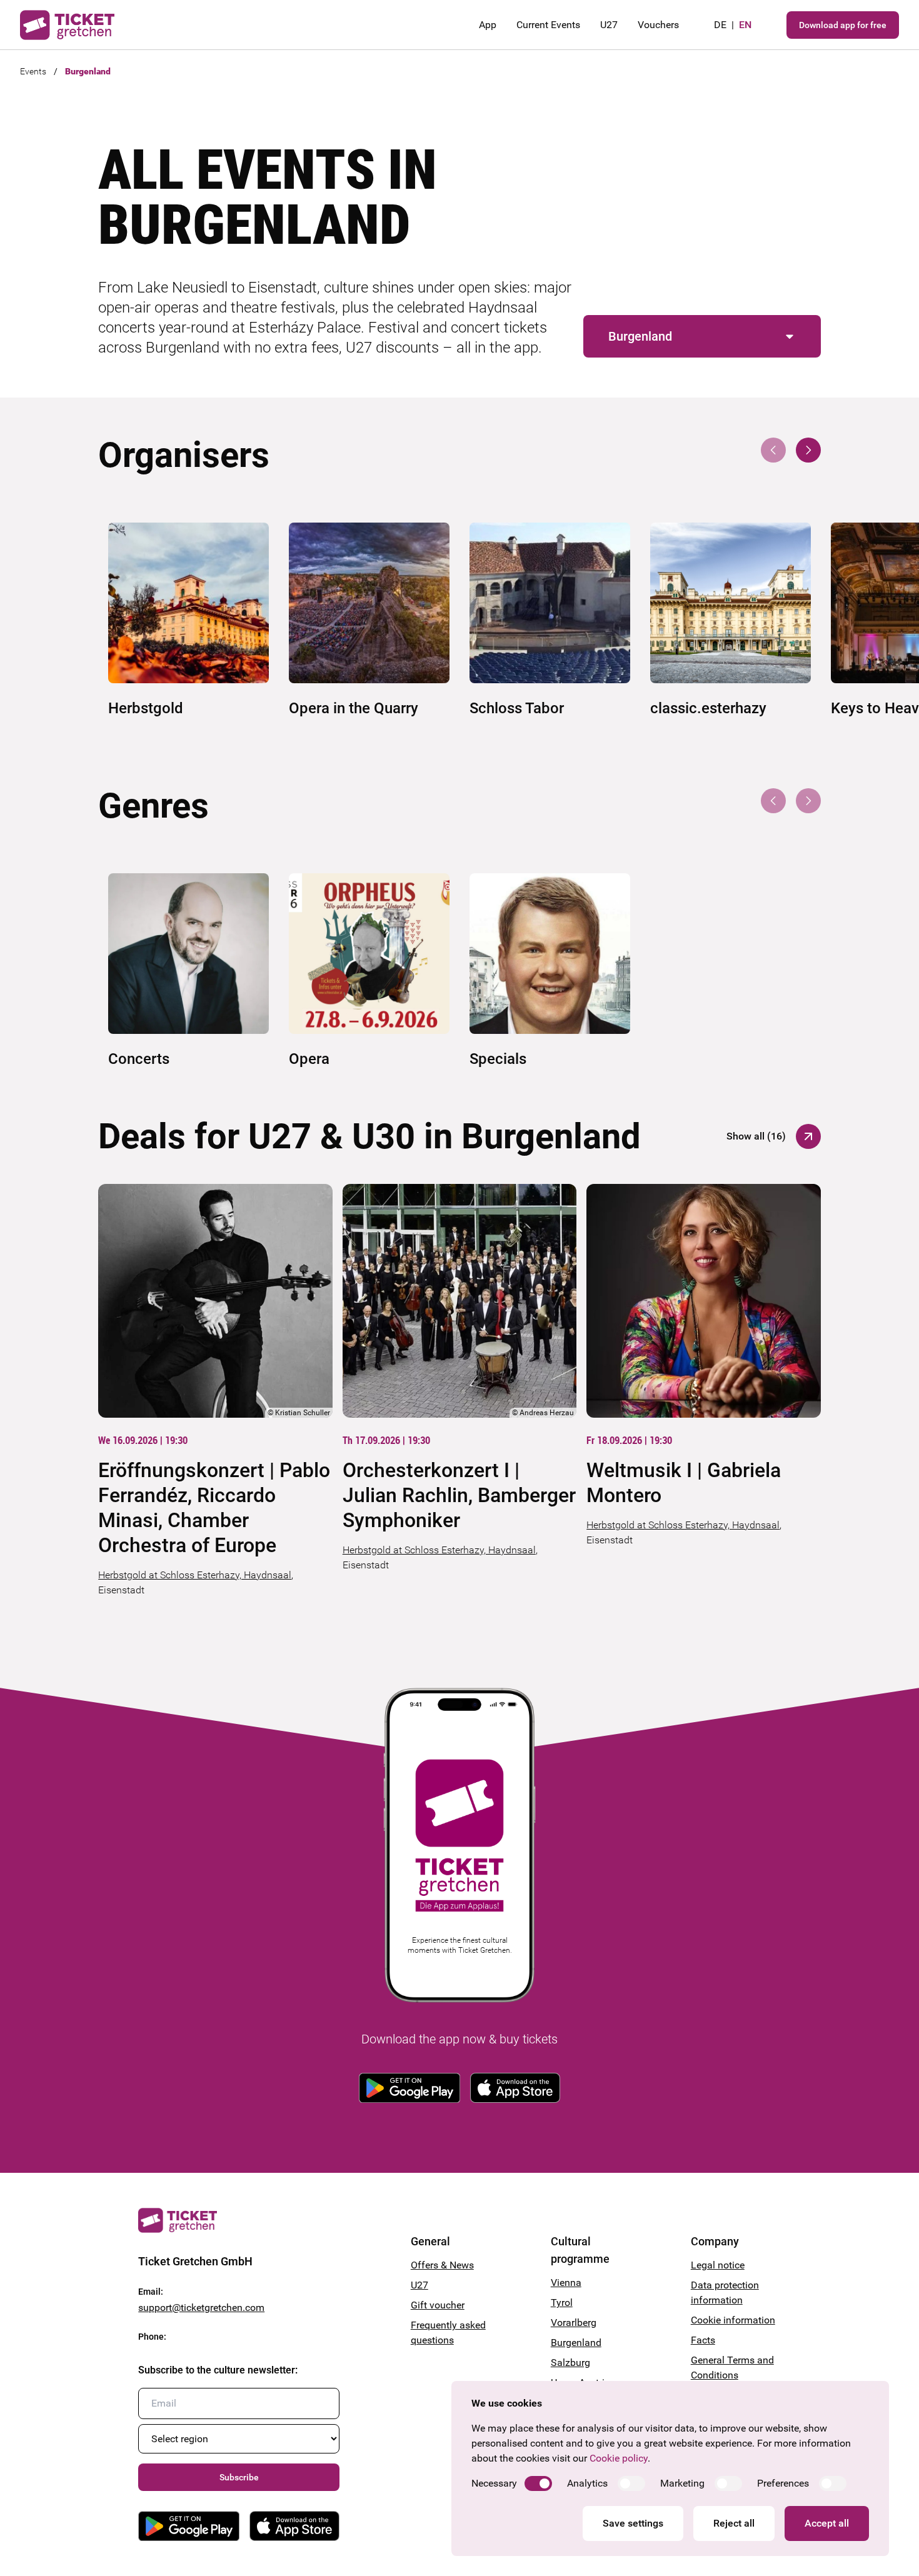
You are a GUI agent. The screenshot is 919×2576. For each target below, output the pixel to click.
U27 (609, 25)
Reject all (734, 2523)
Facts (703, 2340)
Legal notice (718, 2265)
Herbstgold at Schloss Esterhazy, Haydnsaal (195, 1575)
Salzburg (570, 2363)
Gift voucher (438, 2305)
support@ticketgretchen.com (201, 2308)
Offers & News (442, 2265)
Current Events (548, 25)
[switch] (538, 2483)
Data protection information (725, 2293)
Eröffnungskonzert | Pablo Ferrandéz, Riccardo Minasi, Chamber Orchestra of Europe (214, 1508)
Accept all (827, 2523)
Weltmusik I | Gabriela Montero (684, 1483)
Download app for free (843, 25)
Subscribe (239, 2477)
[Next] (808, 450)
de (720, 25)
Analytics (587, 2483)
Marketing (682, 2483)
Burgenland (88, 71)
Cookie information (733, 2320)
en (745, 25)
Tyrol (562, 2303)
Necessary (494, 2483)
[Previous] (773, 450)
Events (33, 71)
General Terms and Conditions (732, 2368)
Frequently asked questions (448, 2333)
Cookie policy (619, 2458)
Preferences (783, 2483)
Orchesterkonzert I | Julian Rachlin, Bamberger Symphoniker (459, 1495)
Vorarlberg (574, 2323)
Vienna (566, 2283)
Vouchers (658, 25)
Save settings (633, 2523)
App (488, 25)
